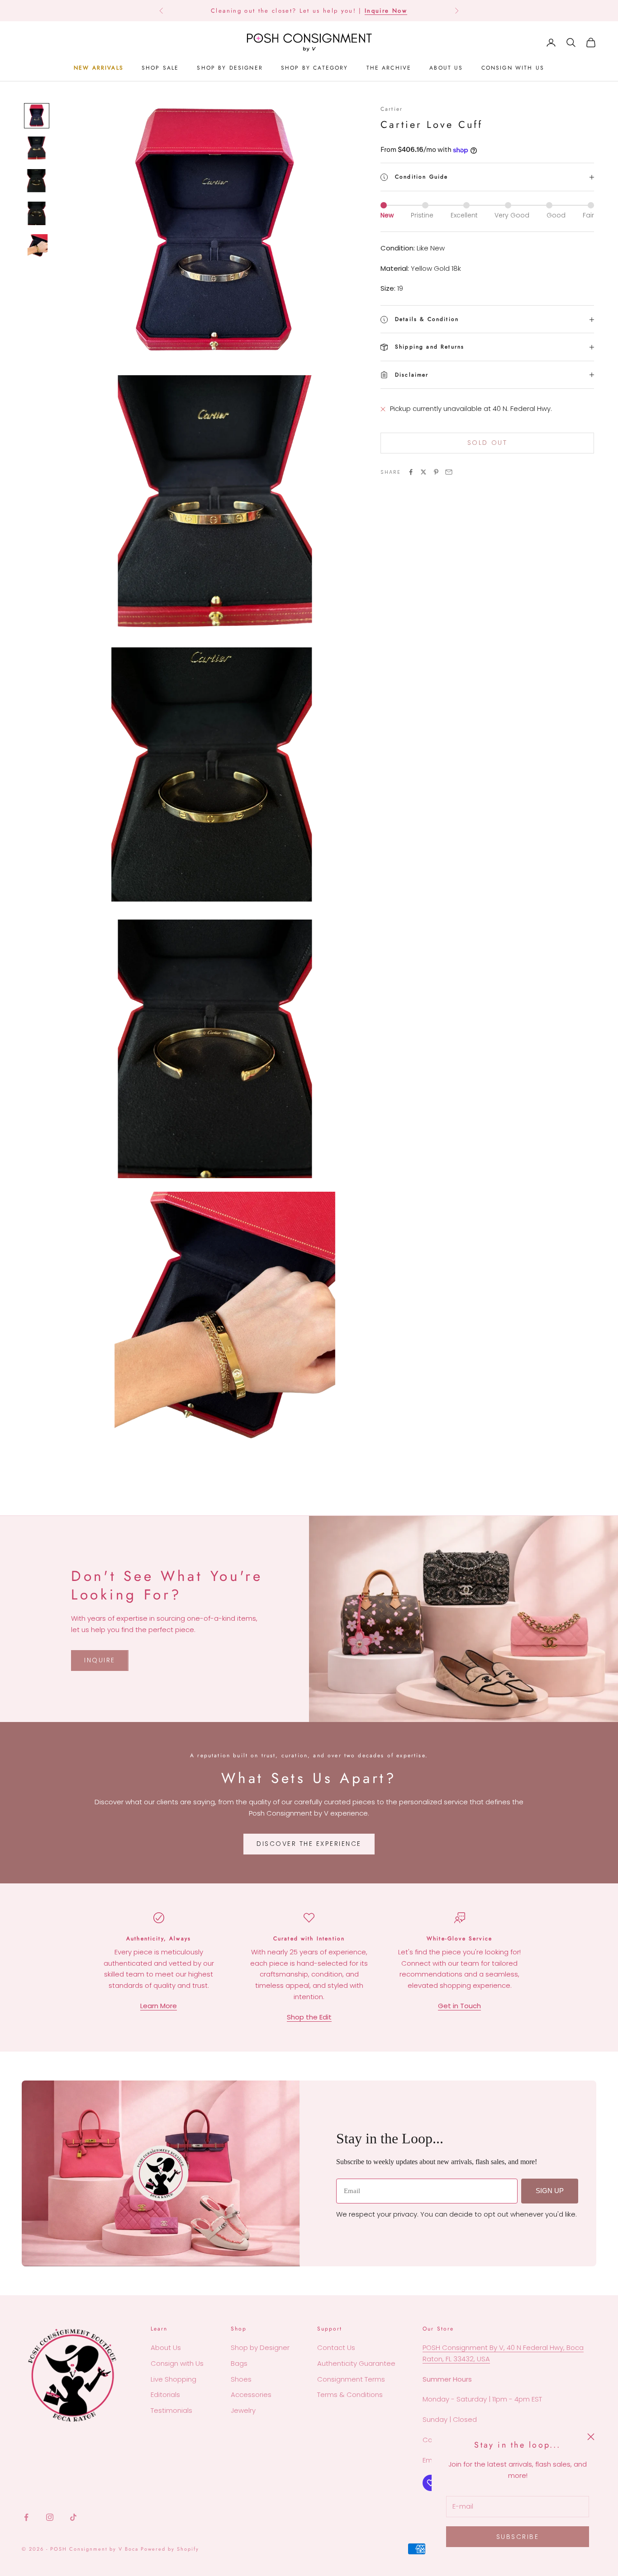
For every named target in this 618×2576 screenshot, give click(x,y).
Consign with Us (177, 2363)
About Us (166, 2347)
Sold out (487, 443)
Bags (239, 2363)
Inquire (100, 1660)
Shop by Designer (260, 2347)
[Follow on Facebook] (26, 2517)
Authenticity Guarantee (356, 2363)
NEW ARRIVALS (99, 68)
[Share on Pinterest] (436, 472)
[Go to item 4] (37, 213)
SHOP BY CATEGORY (315, 68)
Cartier (392, 109)
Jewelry (243, 2410)
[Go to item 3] (37, 181)
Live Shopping (174, 2379)
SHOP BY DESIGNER (230, 68)
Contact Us (336, 2347)
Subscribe (518, 2537)
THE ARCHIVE (389, 68)
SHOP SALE (160, 68)
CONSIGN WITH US (513, 68)
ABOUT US (446, 68)
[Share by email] (449, 472)
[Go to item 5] (37, 246)
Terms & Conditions (350, 2394)
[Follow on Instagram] (50, 2517)
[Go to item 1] (37, 116)
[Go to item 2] (37, 148)
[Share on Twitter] (423, 472)
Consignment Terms (351, 2379)
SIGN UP (550, 2191)
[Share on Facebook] (411, 472)
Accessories (251, 2394)
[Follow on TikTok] (73, 2517)
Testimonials (171, 2410)
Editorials (165, 2394)
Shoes (241, 2379)
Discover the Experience (309, 1844)
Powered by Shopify (170, 2549)
